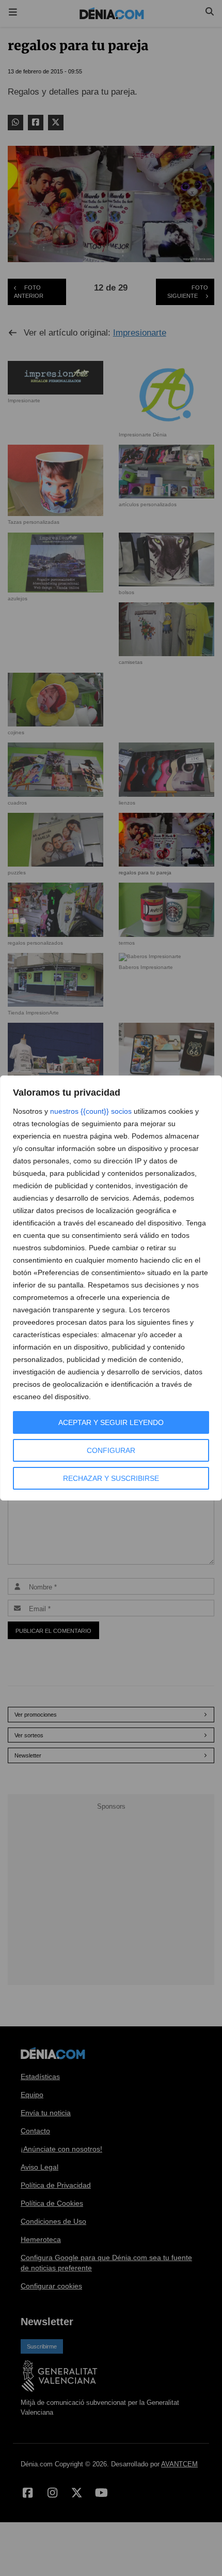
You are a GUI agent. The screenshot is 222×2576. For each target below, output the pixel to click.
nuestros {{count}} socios (91, 1111)
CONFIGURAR (111, 1450)
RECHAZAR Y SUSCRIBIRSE (111, 1478)
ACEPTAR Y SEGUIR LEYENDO (111, 1422)
